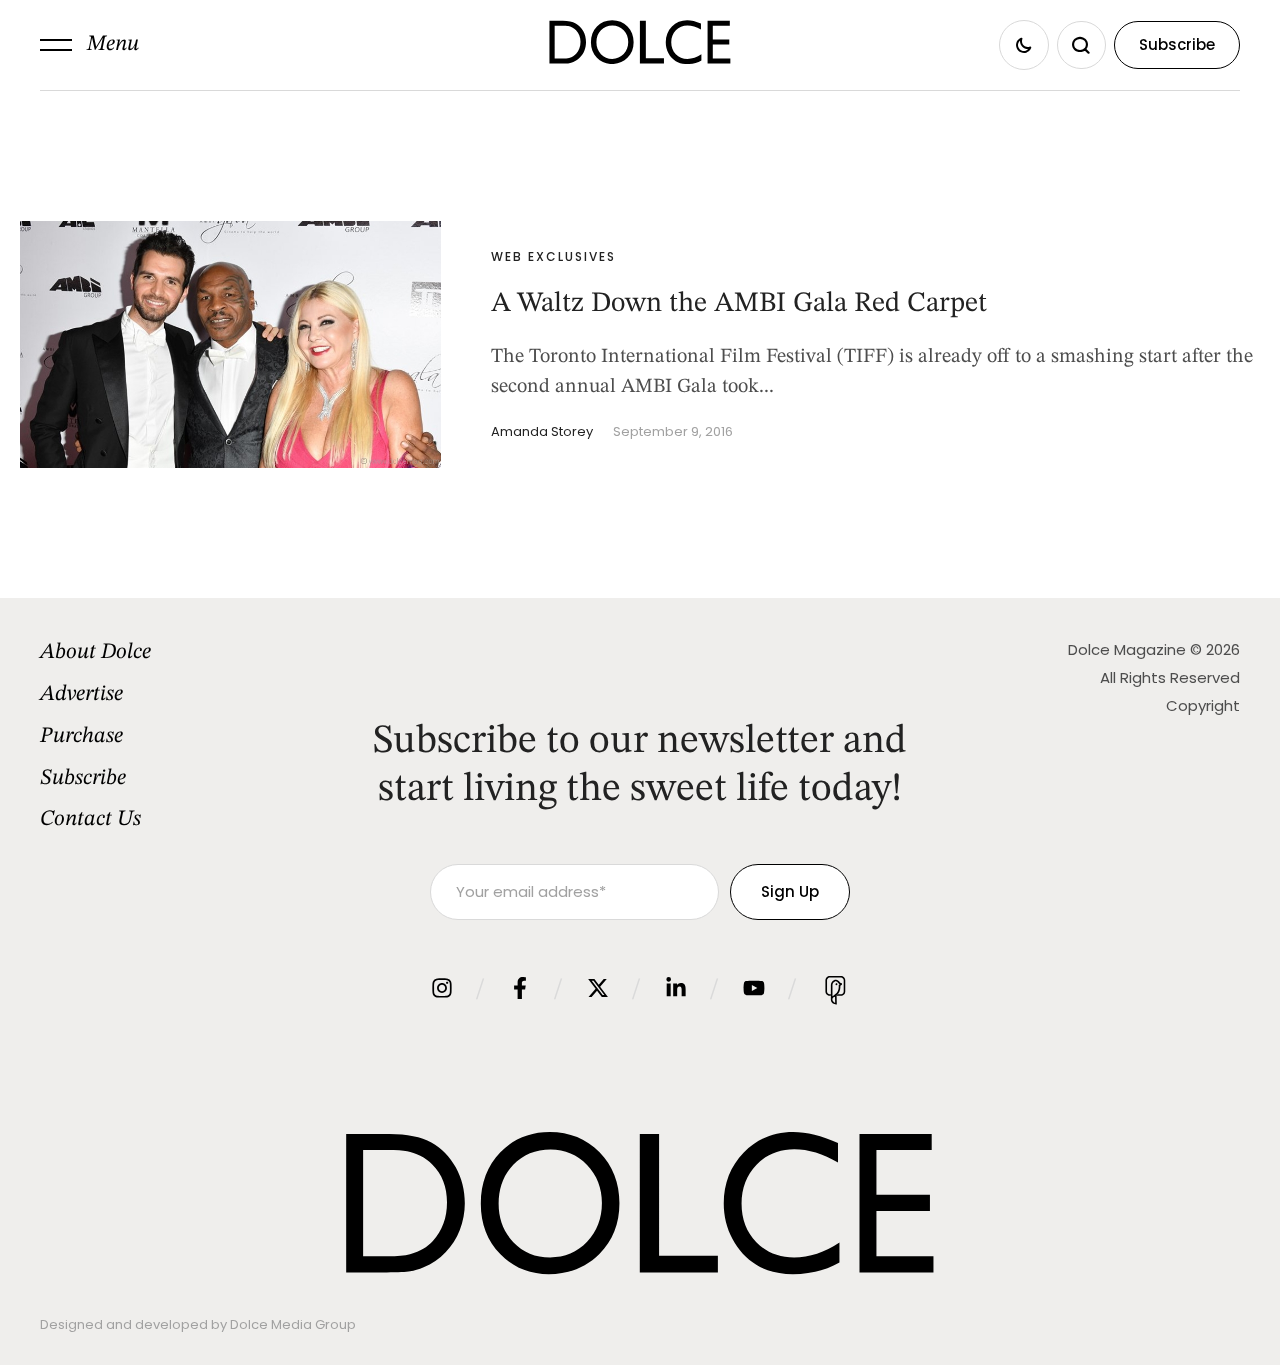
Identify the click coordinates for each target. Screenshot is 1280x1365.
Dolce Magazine (1127, 649)
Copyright (1203, 705)
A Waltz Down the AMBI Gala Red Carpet (739, 304)
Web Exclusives (553, 256)
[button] (89, 45)
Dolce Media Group (293, 1324)
